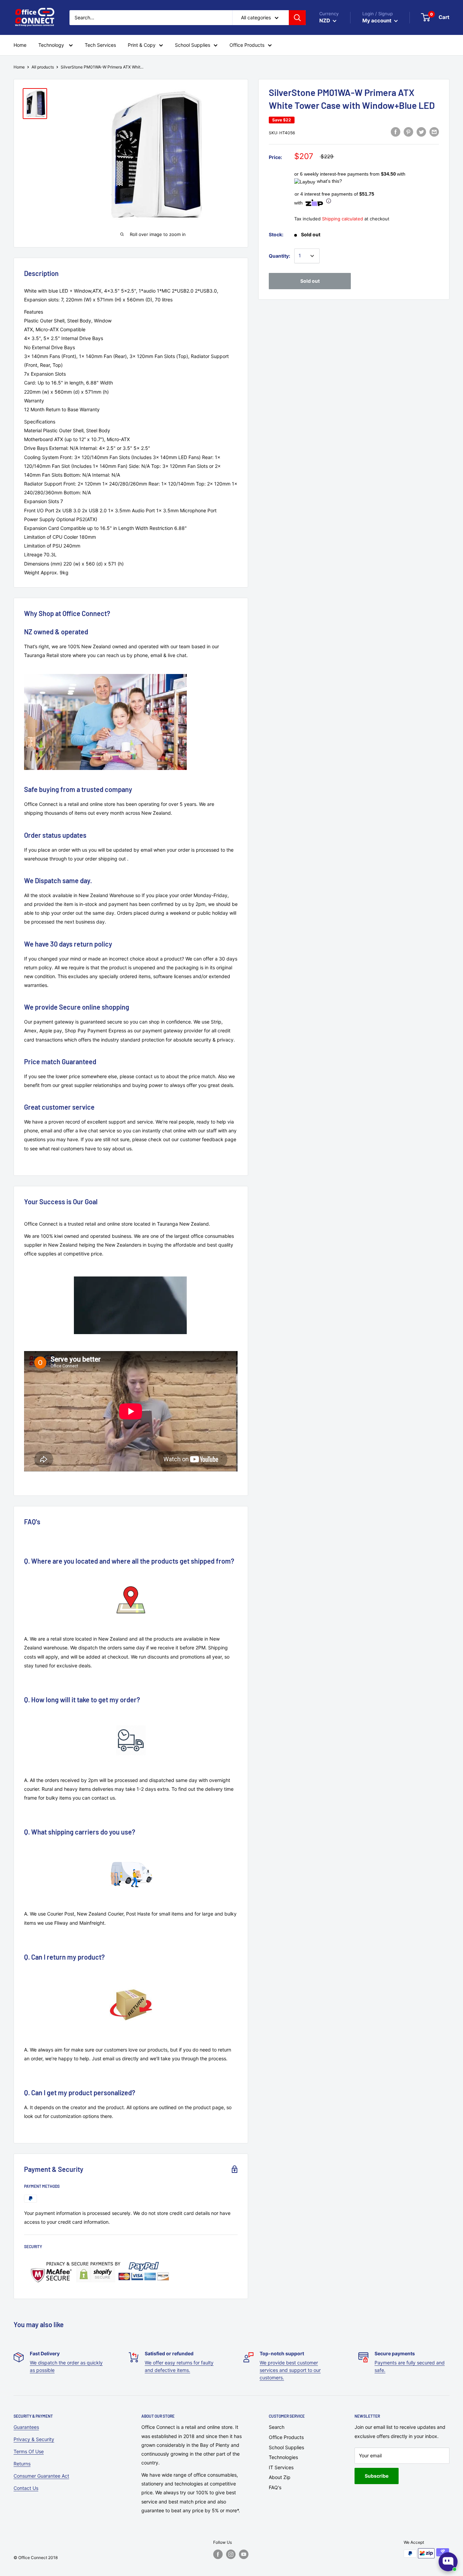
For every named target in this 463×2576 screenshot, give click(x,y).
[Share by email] (434, 132)
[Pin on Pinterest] (408, 132)
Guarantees (26, 2427)
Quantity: (279, 256)
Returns (22, 2464)
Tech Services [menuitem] (100, 45)
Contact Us (26, 2488)
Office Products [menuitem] (247, 45)
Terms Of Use (29, 2451)
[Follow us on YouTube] (244, 2554)
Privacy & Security (34, 2439)
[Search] (297, 18)
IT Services (281, 2467)
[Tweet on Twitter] (421, 132)
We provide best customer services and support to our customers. (290, 2370)
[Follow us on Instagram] (231, 2554)
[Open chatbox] (448, 2562)
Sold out (310, 281)
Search (277, 2427)
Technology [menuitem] (52, 45)
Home (19, 67)
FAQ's (275, 2487)
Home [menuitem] (20, 45)
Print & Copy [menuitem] (142, 45)
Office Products (286, 2437)
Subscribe (377, 2476)
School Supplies (286, 2447)
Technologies (283, 2457)
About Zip (280, 2477)
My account (377, 21)
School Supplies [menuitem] (193, 45)
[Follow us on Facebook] (218, 2554)
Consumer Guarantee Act (41, 2476)
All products (43, 67)
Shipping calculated (343, 219)
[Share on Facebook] (396, 132)
